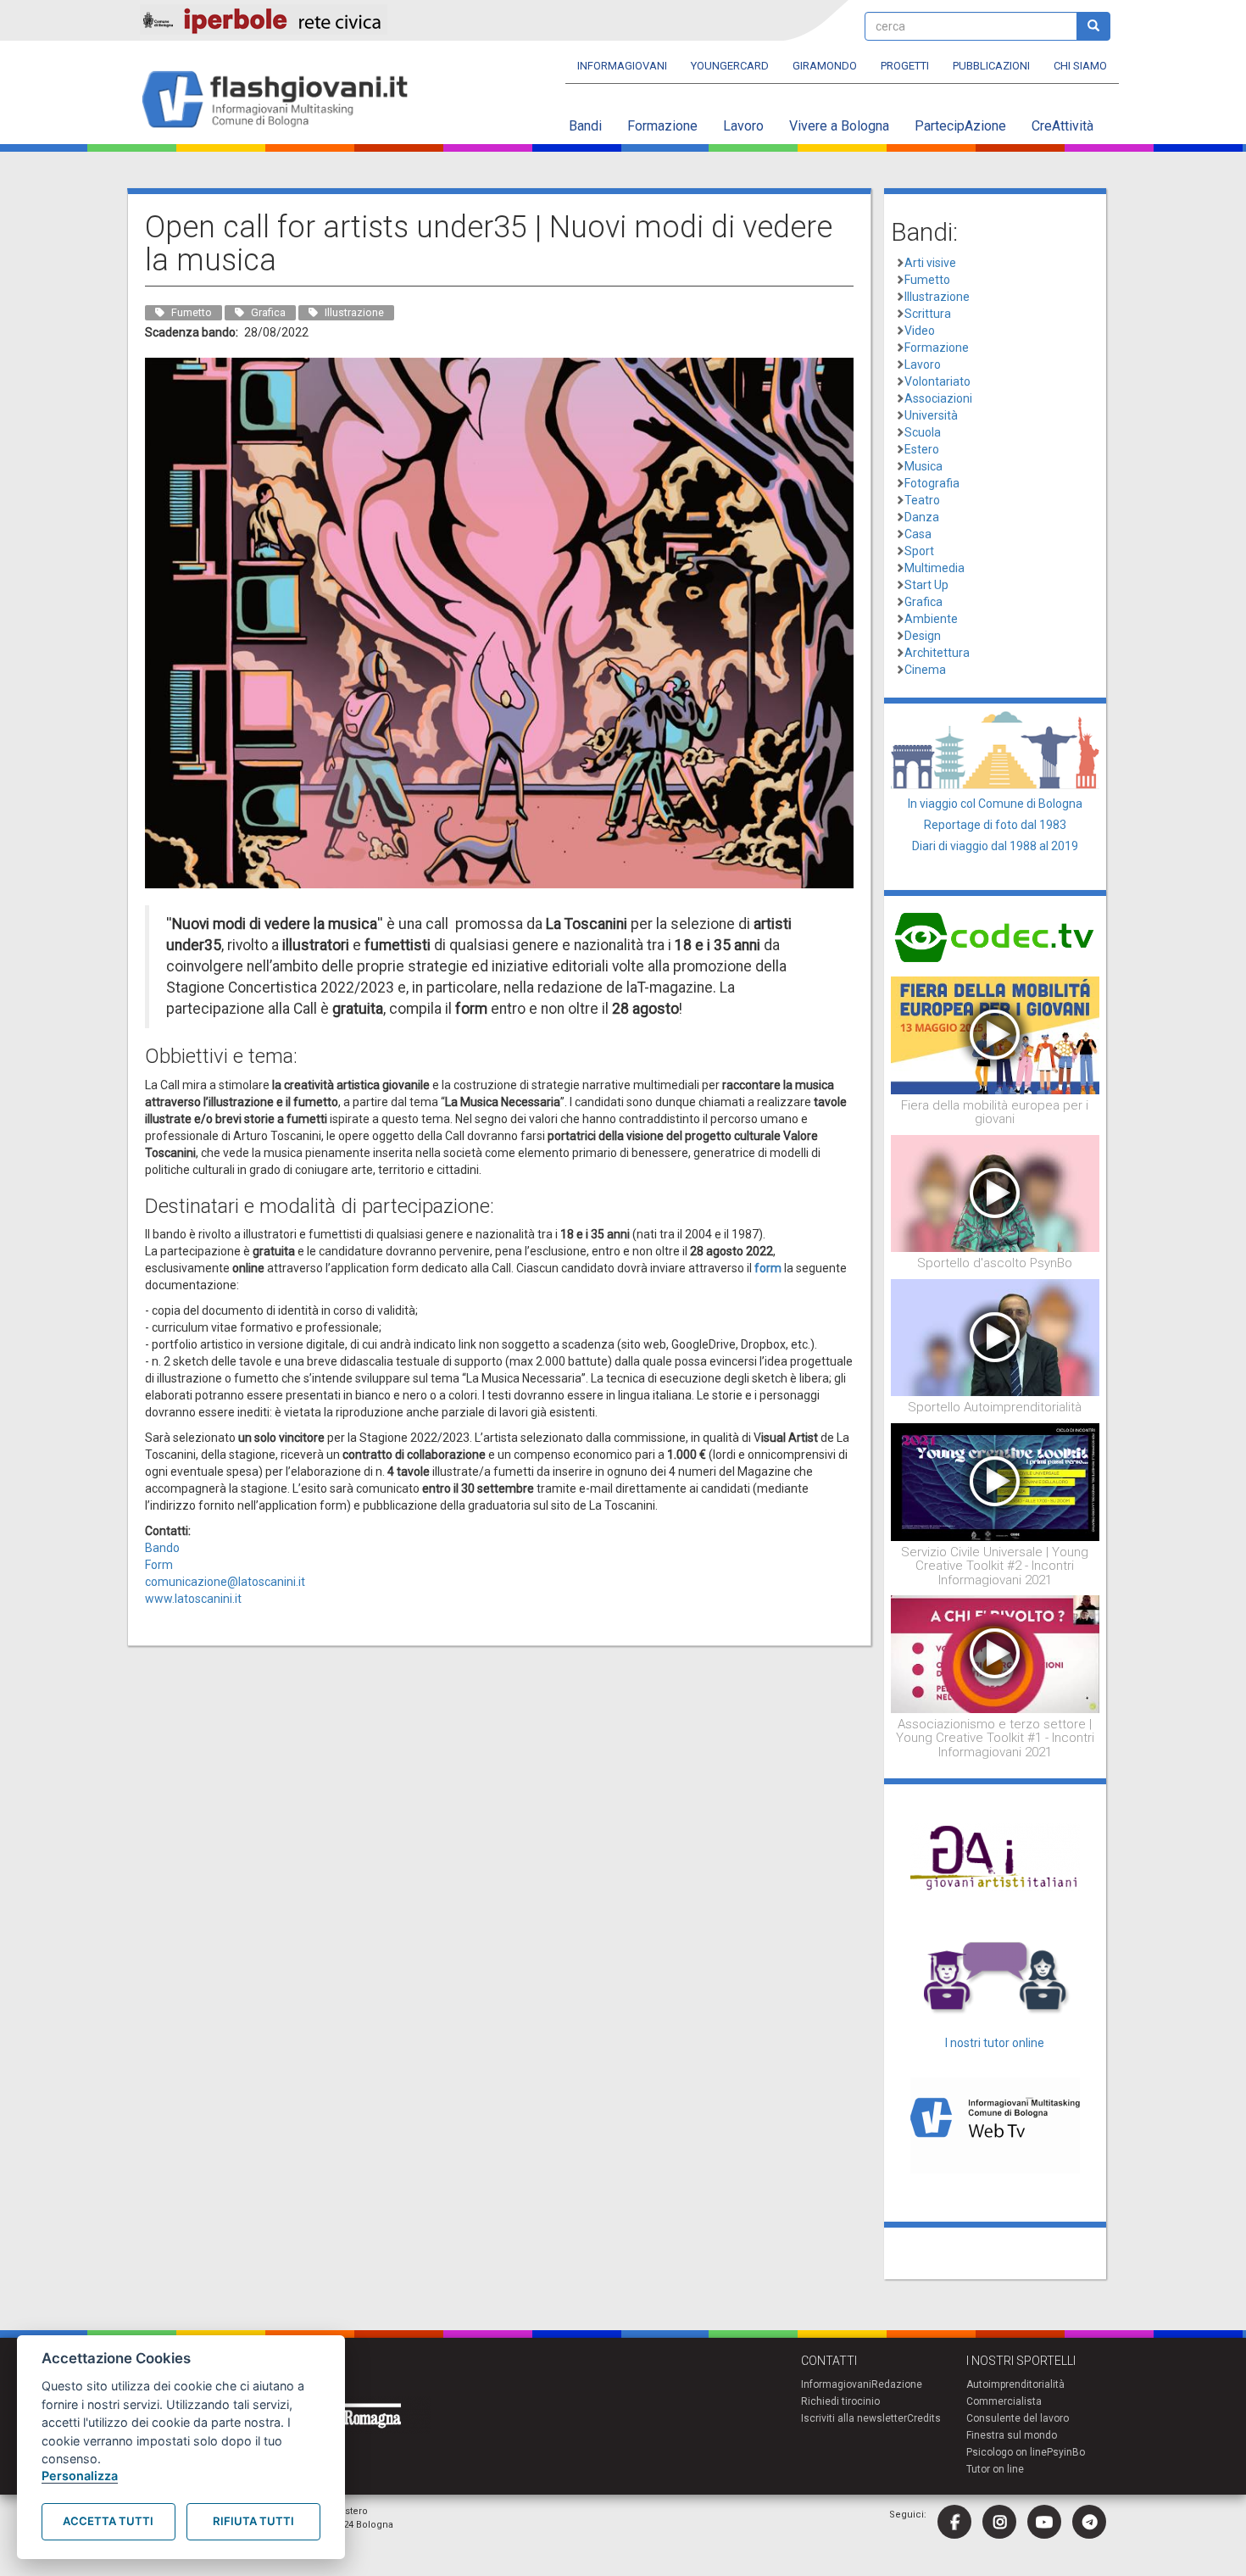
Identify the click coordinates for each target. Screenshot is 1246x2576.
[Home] (282, 100)
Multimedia (934, 568)
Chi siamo (1080, 66)
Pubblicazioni (991, 66)
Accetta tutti (108, 2521)
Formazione (662, 126)
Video (920, 331)
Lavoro (743, 126)
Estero (922, 449)
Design (923, 636)
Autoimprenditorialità (1015, 2384)
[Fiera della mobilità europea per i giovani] (996, 1034)
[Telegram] (1089, 2522)
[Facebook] (954, 2522)
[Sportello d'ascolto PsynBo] (996, 1193)
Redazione (897, 2384)
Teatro (922, 500)
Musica (923, 466)
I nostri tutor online (995, 2043)
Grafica (923, 602)
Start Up (926, 585)
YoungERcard (730, 66)
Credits (924, 2418)
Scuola (923, 432)
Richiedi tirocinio (840, 2401)
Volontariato (937, 381)
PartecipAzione (960, 126)
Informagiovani (622, 66)
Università (931, 415)
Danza (922, 517)
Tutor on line (995, 2469)
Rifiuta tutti (253, 2521)
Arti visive (930, 263)
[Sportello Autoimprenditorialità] (996, 1337)
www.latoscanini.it (193, 1599)
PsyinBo (1066, 2452)
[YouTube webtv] (1044, 2522)
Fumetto (927, 280)
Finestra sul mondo (1012, 2435)
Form (159, 1565)
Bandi (585, 126)
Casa (918, 534)
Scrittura (928, 314)
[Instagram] (999, 2522)
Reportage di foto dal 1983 (995, 825)
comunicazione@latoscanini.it (225, 1582)
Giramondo (825, 66)
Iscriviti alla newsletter (854, 2418)
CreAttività (1062, 126)
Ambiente (931, 619)
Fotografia (932, 483)
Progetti (905, 66)
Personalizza (80, 2476)
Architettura (937, 653)
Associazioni (938, 398)
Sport (919, 551)
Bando (162, 1548)
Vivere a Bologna (839, 126)
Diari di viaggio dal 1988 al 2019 (995, 846)
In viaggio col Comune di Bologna (995, 804)
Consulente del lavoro (1018, 2418)
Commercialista (1004, 2401)
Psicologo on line (1007, 2452)
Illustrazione (937, 297)
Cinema (925, 670)
